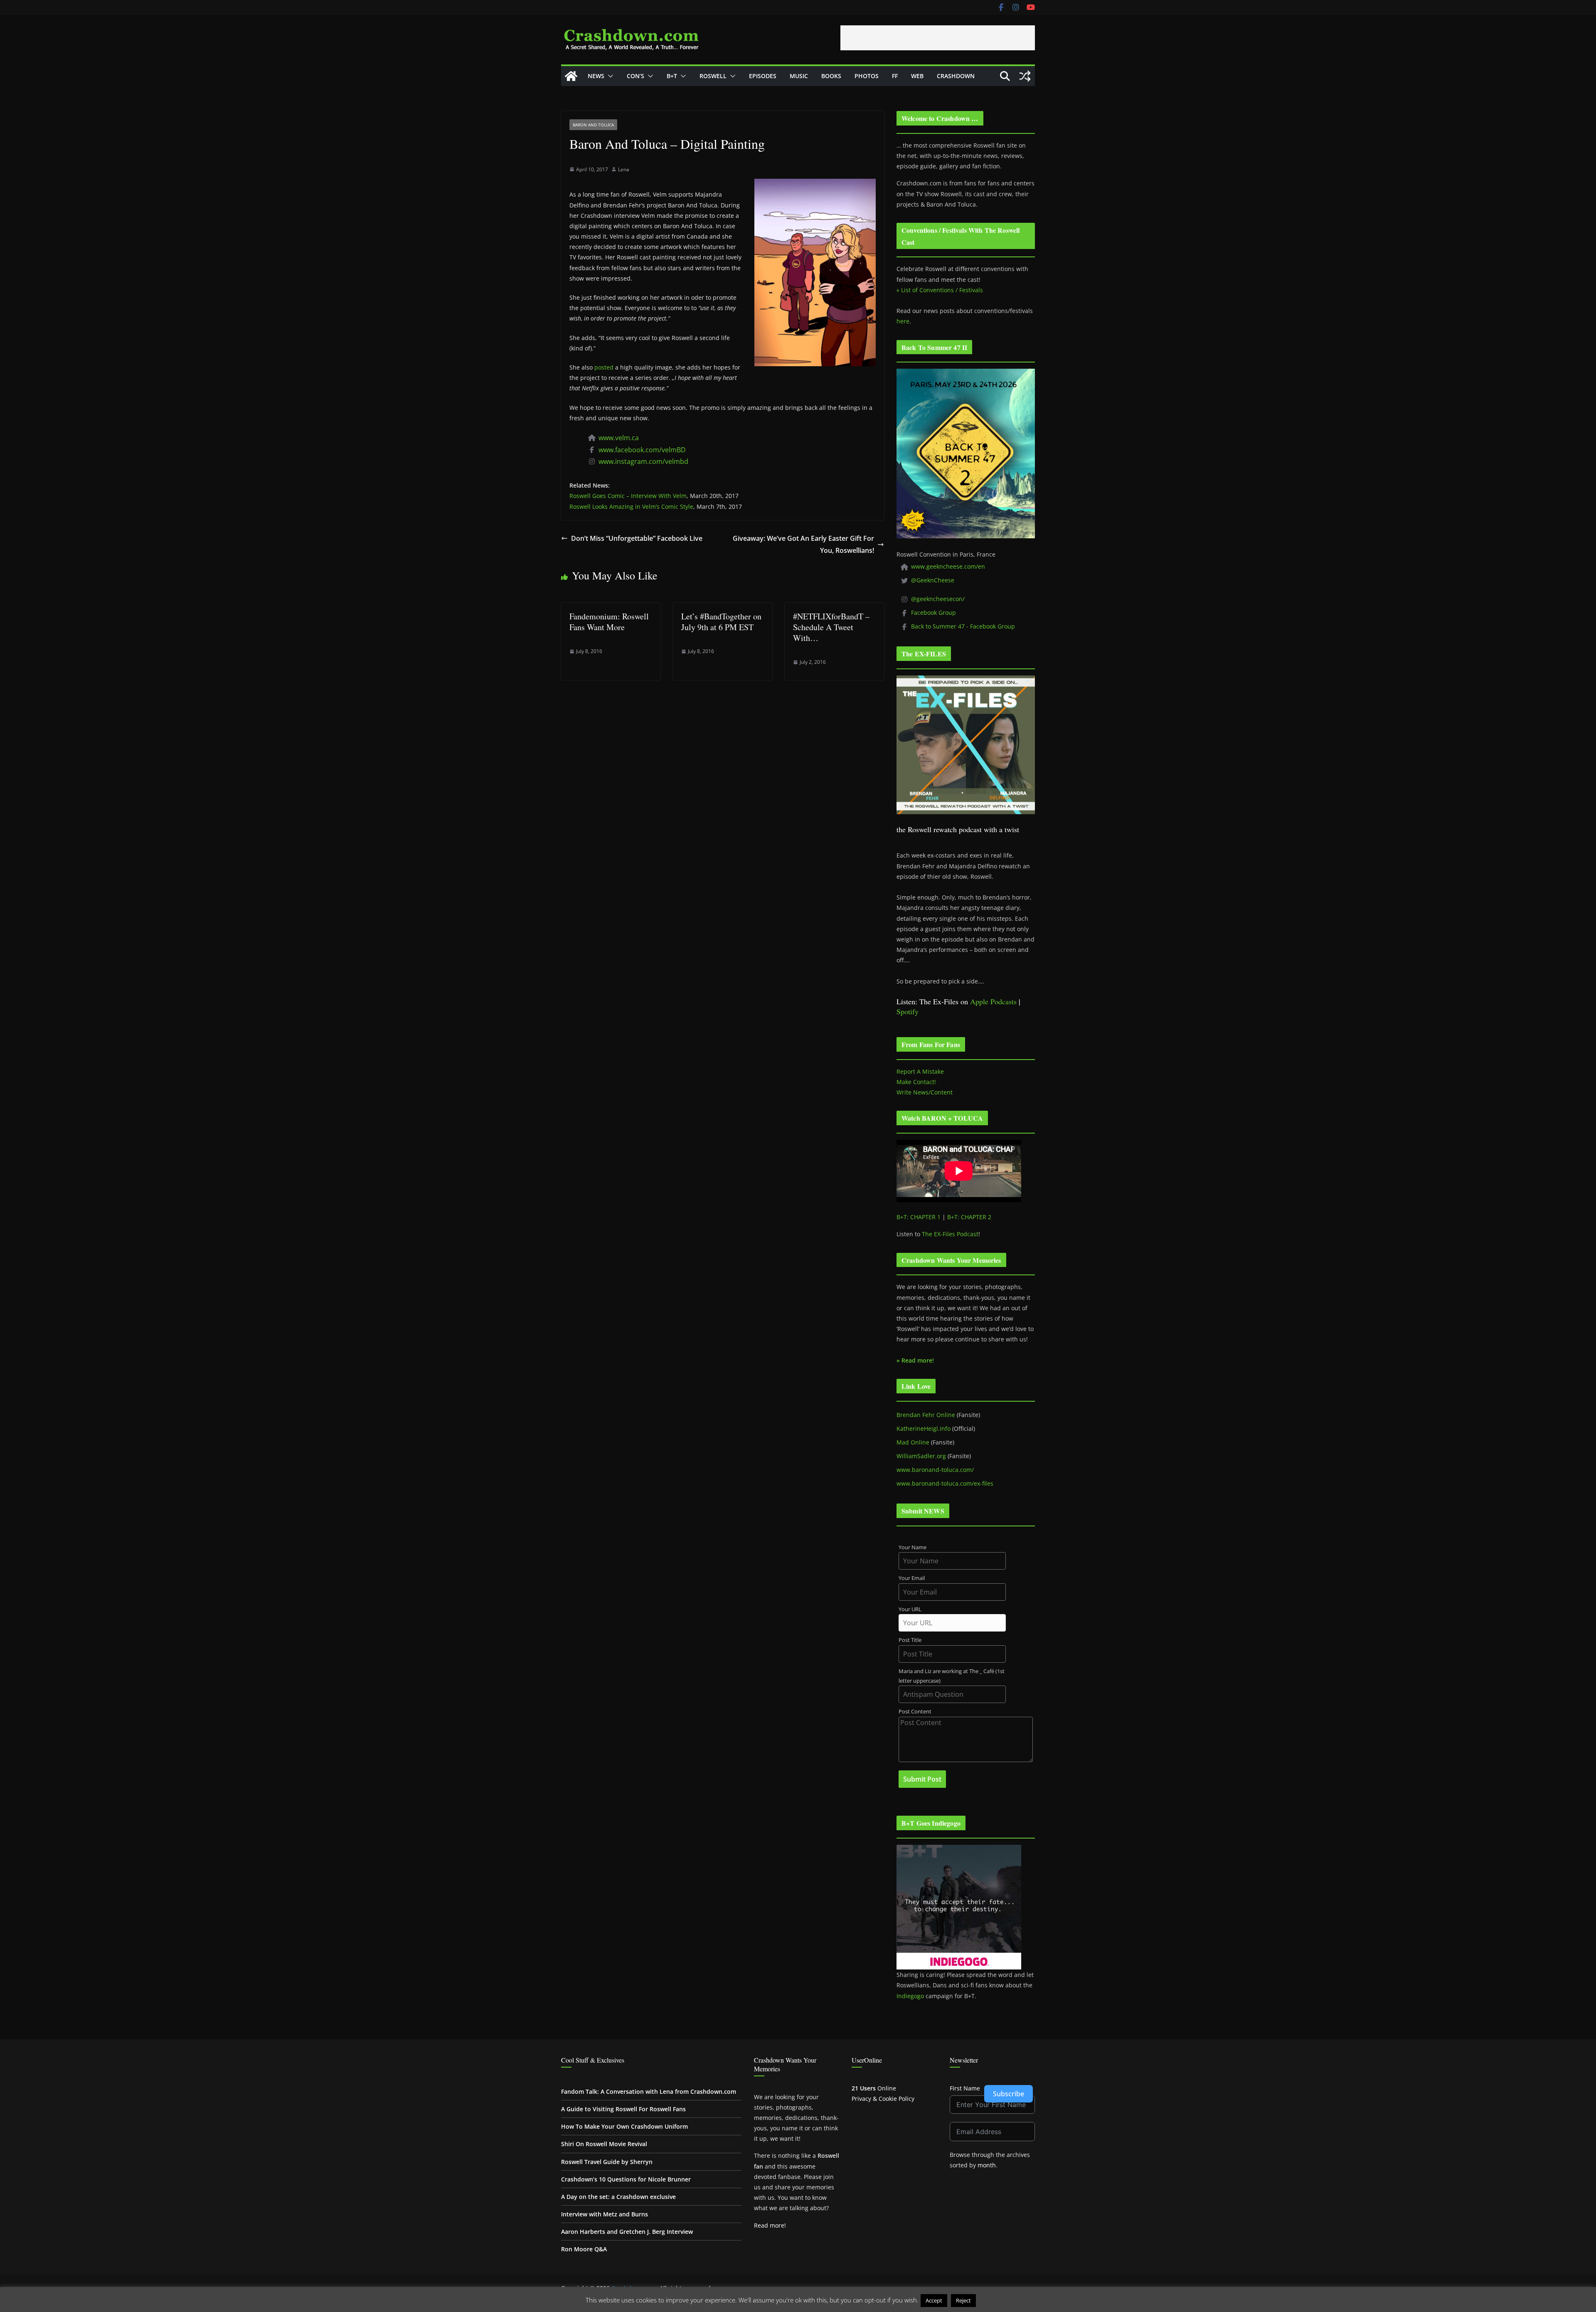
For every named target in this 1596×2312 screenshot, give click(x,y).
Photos (867, 76)
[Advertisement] (938, 38)
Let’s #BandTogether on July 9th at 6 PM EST (721, 622)
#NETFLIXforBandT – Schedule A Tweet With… (831, 627)
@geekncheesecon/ (938, 599)
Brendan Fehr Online (926, 1415)
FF (895, 76)
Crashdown (956, 76)
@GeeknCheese (933, 580)
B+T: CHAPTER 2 (969, 1217)
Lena (624, 169)
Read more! (770, 2225)
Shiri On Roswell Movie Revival (604, 2144)
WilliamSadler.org (921, 1456)
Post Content (915, 1712)
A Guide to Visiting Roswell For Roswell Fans (623, 2109)
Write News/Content (925, 1092)
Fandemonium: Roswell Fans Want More (609, 622)
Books (831, 76)
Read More (994, 2300)
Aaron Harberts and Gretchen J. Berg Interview (627, 2232)
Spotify (908, 1011)
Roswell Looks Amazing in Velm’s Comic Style (631, 507)
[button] (609, 76)
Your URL (910, 1609)
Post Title (910, 1640)
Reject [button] (963, 2300)
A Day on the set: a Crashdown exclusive (618, 2197)
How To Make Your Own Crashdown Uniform (624, 2126)
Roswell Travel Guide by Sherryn (607, 2162)
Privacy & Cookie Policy (883, 2099)
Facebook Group (933, 613)
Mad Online (913, 1442)
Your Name (913, 1547)
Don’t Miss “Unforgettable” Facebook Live (637, 538)
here (903, 321)
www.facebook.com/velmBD (642, 450)
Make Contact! (916, 1082)
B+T (672, 76)
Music (799, 76)
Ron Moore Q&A (584, 2249)
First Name (965, 2088)
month (987, 2165)
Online (874, 2088)
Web (917, 76)
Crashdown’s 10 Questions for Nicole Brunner (626, 2179)
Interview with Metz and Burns (605, 2214)
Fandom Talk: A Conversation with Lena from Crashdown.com (649, 2091)
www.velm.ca (619, 438)
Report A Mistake (920, 1071)
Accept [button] (934, 2300)
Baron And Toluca (593, 125)
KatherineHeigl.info (924, 1428)
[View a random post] (1025, 76)
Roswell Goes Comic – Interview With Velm (628, 496)
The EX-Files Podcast (950, 1234)
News (596, 76)
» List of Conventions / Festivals (940, 290)
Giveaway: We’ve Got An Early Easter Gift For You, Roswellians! (803, 544)
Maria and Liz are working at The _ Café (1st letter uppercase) (952, 1676)
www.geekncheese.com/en (948, 566)
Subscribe (1009, 2094)
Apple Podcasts (993, 1001)
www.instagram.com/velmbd (643, 461)
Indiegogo (910, 1996)
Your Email (912, 1578)
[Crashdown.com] (571, 76)
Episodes (763, 76)
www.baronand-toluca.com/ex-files (945, 1483)
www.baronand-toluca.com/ (935, 1470)
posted (604, 367)
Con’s (635, 76)
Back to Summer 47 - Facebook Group (963, 626)
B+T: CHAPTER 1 (919, 1217)
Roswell (713, 76)
